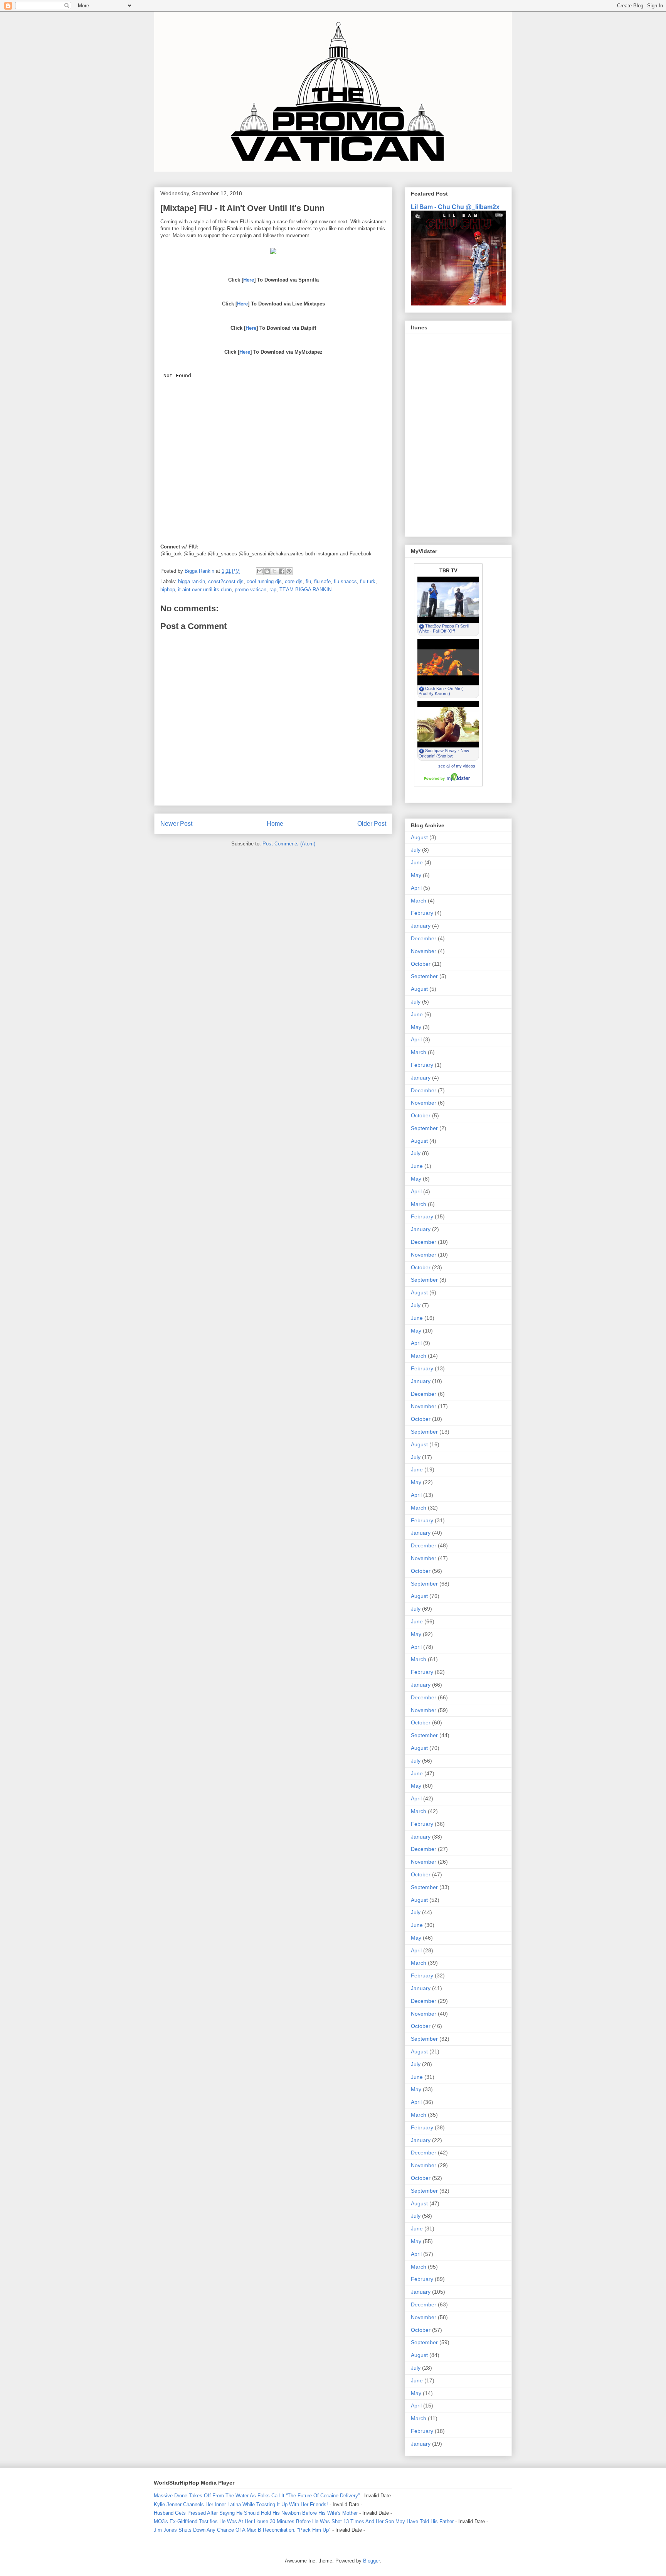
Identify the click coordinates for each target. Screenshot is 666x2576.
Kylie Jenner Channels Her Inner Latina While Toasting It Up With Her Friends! (241, 2504)
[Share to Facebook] (282, 571)
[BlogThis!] (267, 571)
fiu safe (322, 581)
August (419, 837)
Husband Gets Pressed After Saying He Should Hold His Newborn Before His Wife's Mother (256, 2513)
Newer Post (176, 824)
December (424, 938)
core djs (294, 581)
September (424, 976)
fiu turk (368, 581)
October (421, 964)
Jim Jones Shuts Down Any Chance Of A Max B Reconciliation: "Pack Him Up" (242, 2530)
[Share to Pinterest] (289, 571)
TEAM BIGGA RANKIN (305, 590)
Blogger (371, 2561)
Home (275, 824)
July (416, 850)
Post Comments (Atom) (289, 844)
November (424, 951)
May (416, 875)
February (422, 913)
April (416, 888)
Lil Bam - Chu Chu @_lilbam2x (455, 207)
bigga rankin (192, 581)
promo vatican (251, 590)
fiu (308, 581)
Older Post (372, 824)
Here (249, 280)
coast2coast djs (226, 581)
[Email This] (260, 571)
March (419, 901)
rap (273, 590)
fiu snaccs (345, 581)
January (421, 926)
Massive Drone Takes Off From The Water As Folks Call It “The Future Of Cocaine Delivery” (257, 2496)
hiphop (168, 590)
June (417, 862)
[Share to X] (274, 571)
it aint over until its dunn (205, 590)
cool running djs (264, 581)
